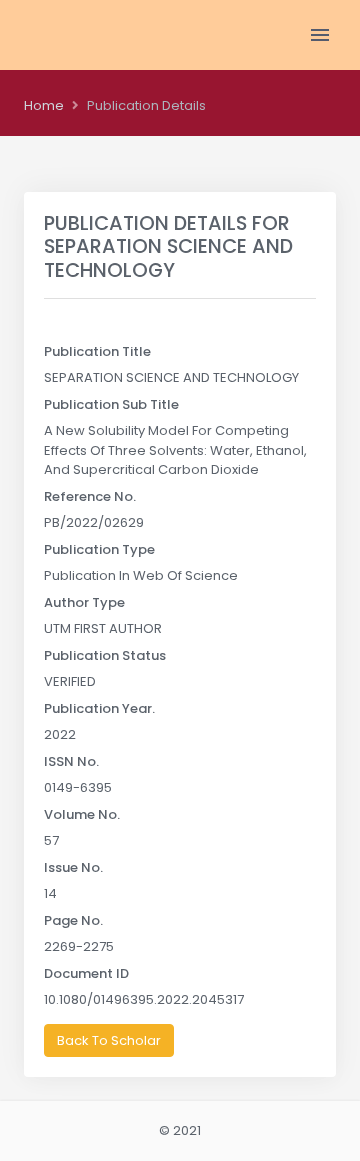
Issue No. (73, 867)
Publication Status (105, 655)
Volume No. (82, 814)
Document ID (86, 973)
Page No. (73, 920)
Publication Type (99, 549)
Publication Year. (99, 708)
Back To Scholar (109, 1040)
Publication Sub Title (111, 404)
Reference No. (90, 496)
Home (44, 105)
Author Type (84, 602)
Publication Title (97, 351)
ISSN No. (71, 761)
